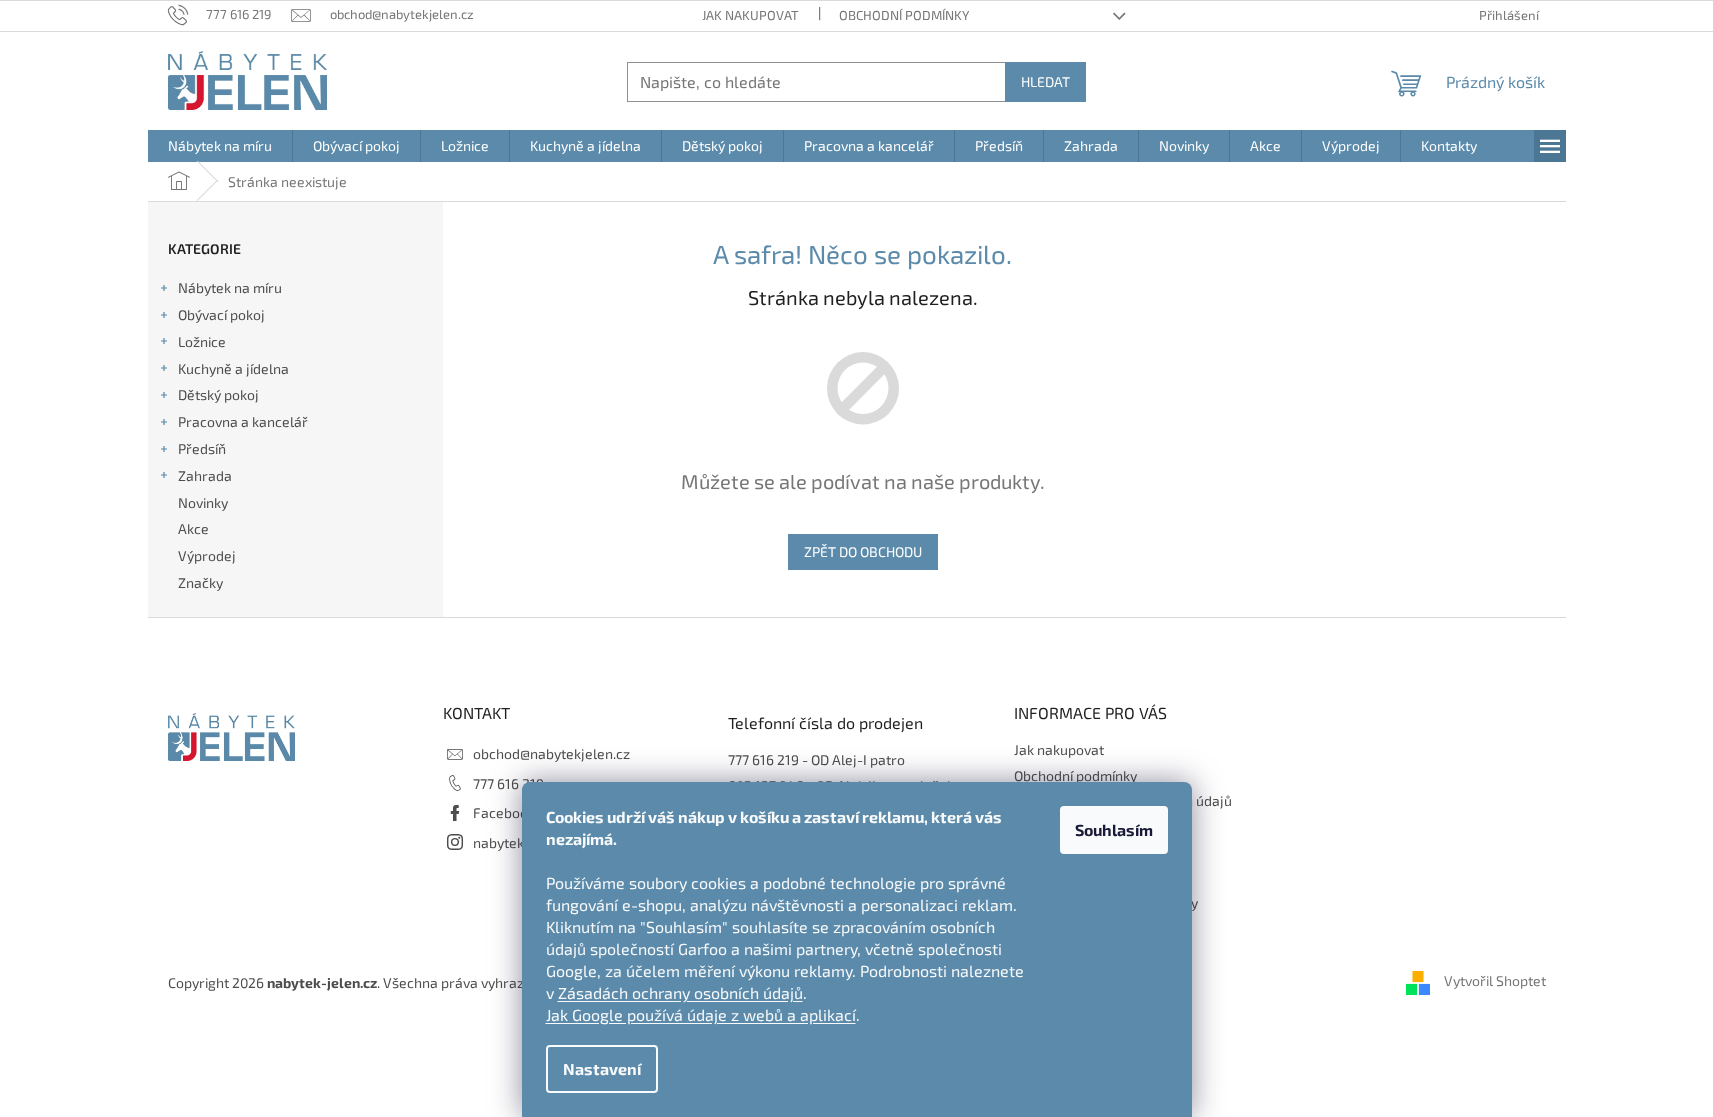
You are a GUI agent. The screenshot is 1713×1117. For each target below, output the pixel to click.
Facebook (504, 812)
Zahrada (205, 475)
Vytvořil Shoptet (1495, 980)
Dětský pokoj (218, 394)
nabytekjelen (514, 842)
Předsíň (202, 448)
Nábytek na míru (230, 287)
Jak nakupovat (750, 15)
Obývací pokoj (221, 314)
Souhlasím (1114, 829)
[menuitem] (220, 146)
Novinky (203, 502)
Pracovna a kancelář (243, 421)
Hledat (1045, 81)
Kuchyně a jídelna (233, 368)
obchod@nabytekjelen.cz (551, 753)
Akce (193, 528)
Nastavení (602, 1068)
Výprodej (207, 555)
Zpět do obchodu (863, 551)
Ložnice (202, 341)
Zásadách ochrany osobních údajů (680, 992)
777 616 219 (508, 783)
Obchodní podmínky (904, 15)
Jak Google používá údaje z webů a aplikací (701, 1014)
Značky (200, 582)
